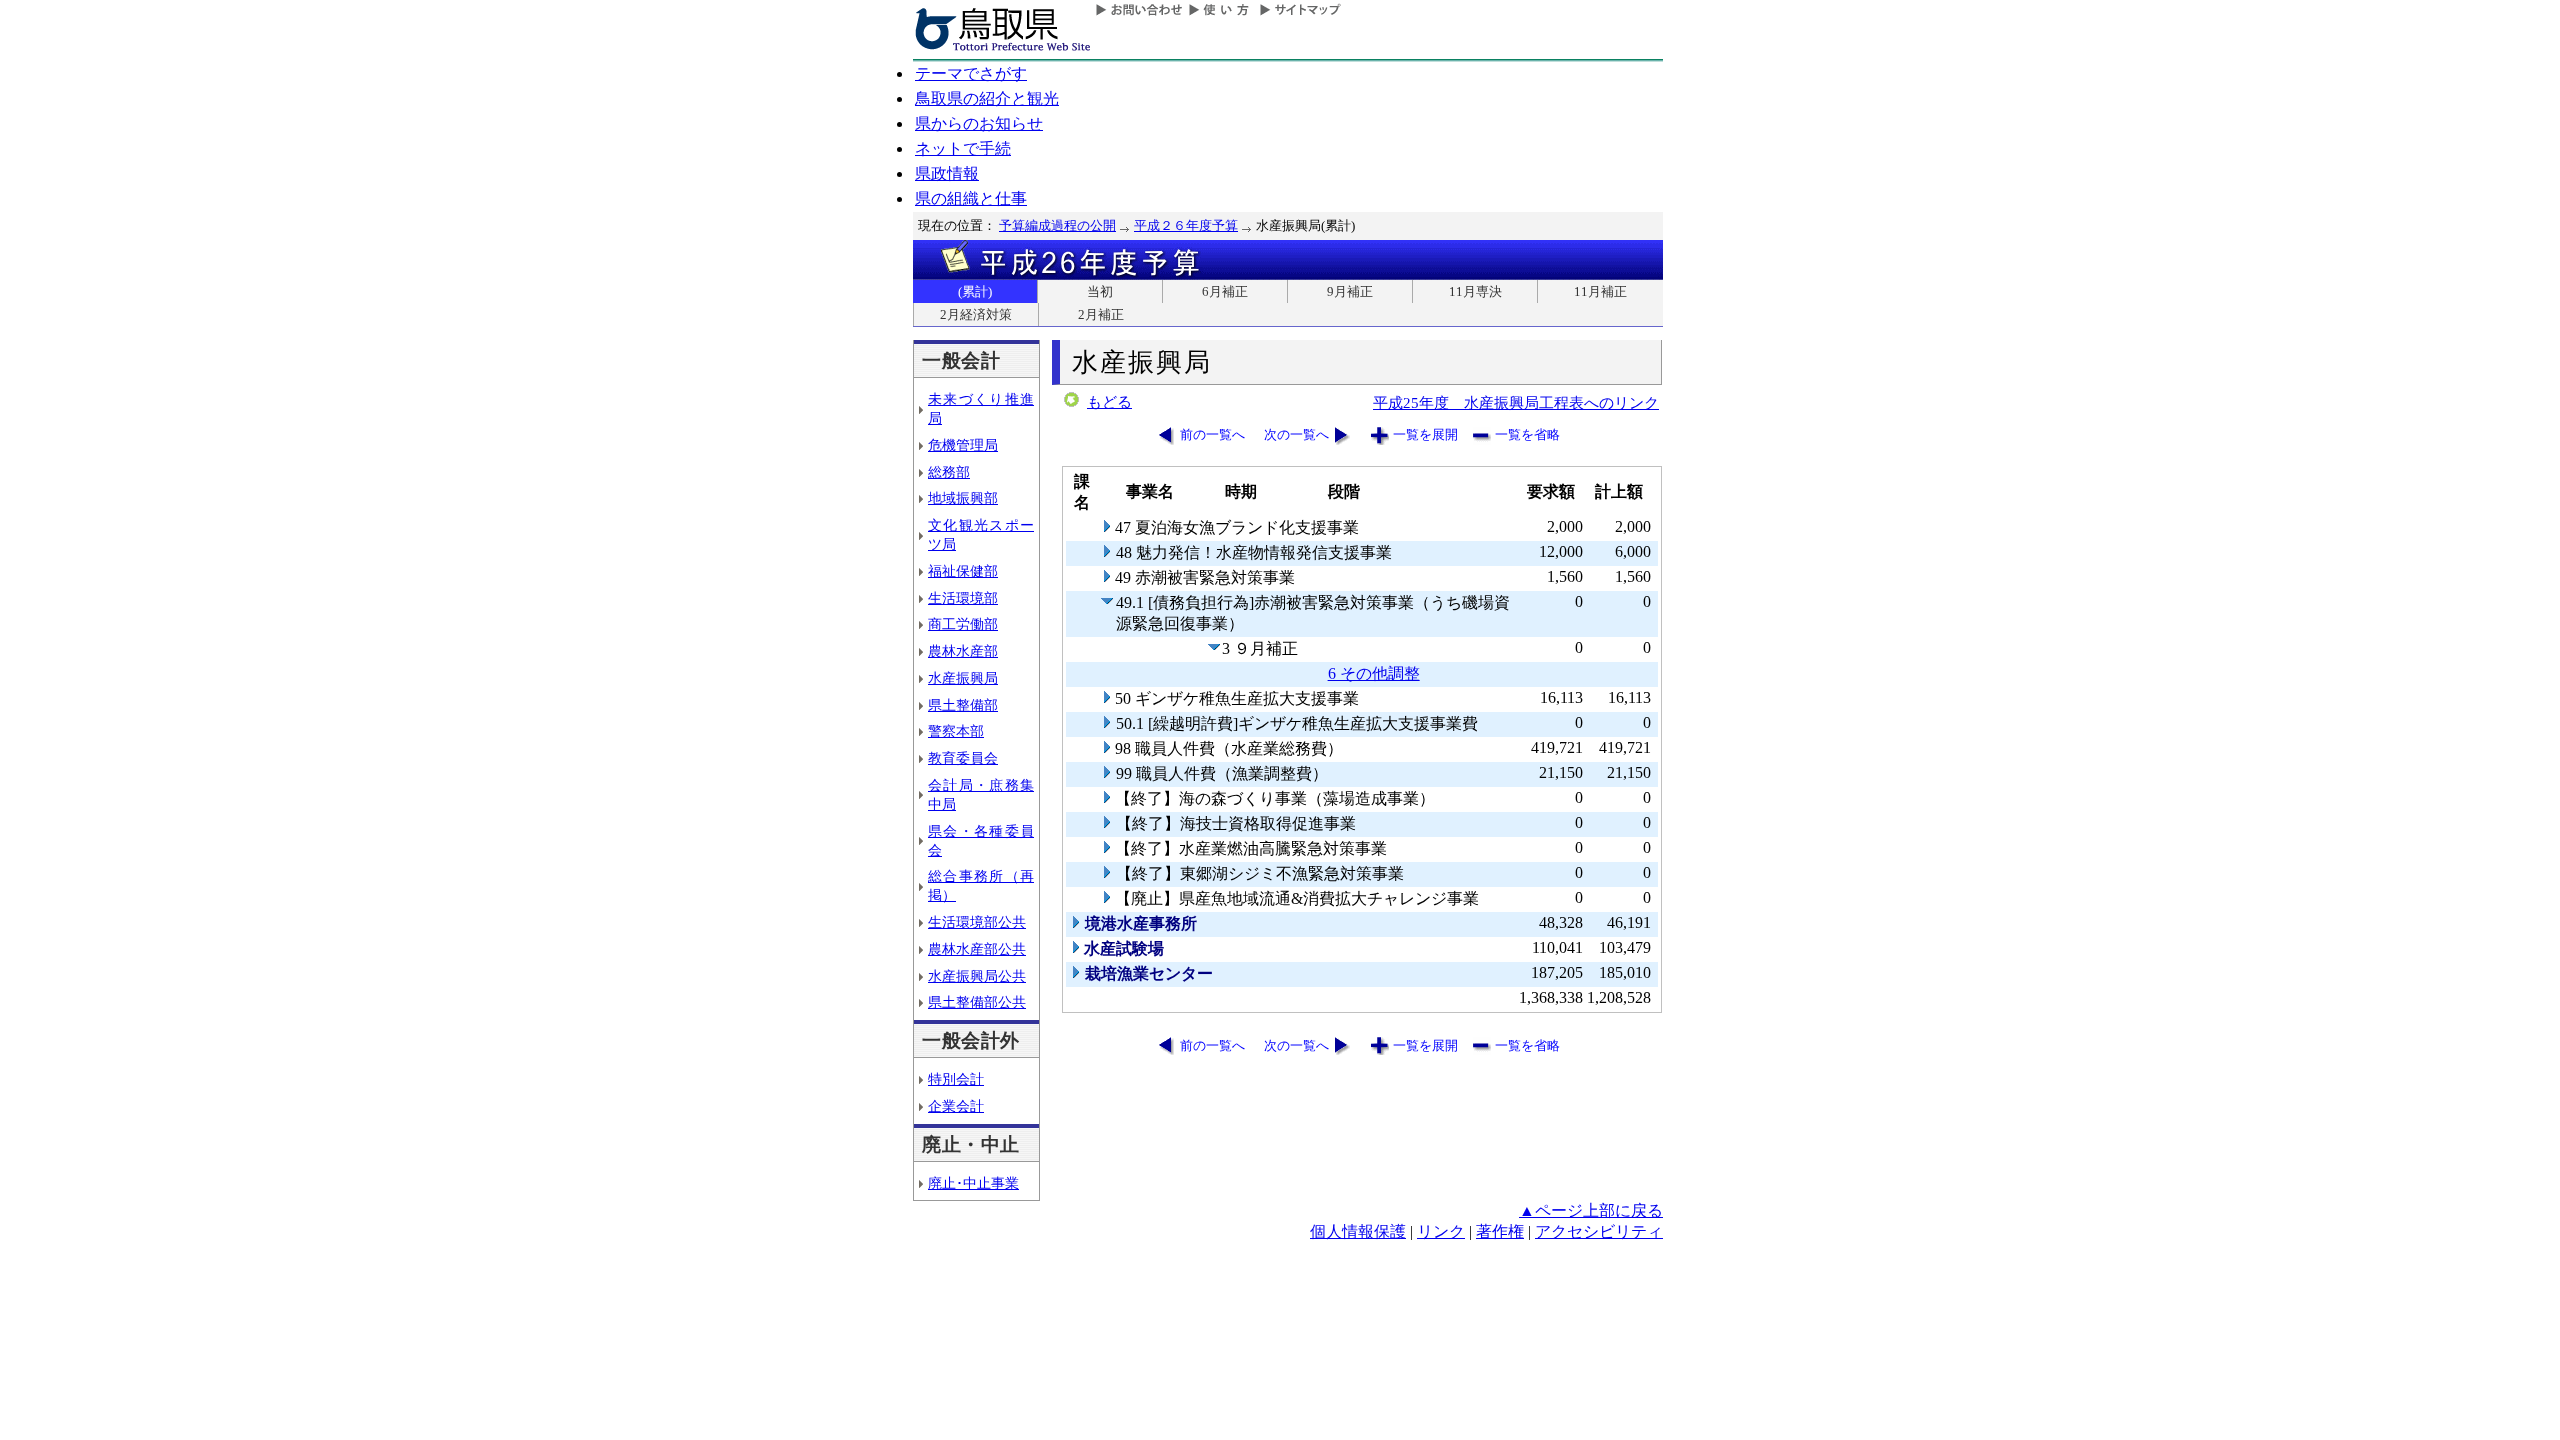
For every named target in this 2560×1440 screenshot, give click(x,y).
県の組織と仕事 (971, 198)
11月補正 (1600, 291)
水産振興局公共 (977, 976)
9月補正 (1350, 291)
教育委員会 (963, 758)
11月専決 (1475, 291)
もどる (1109, 402)
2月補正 (1101, 314)
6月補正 (1225, 291)
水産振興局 (963, 678)
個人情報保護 (1358, 1231)
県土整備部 (963, 705)
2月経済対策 (976, 314)
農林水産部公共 (977, 949)
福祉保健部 (963, 571)
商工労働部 (963, 624)
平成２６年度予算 (1186, 225)
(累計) (975, 291)
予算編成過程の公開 (1057, 225)
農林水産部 (963, 651)
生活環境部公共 (977, 922)
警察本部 (956, 731)
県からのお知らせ (979, 123)
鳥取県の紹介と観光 (987, 98)
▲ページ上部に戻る (1591, 1210)
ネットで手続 (963, 148)
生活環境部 (963, 598)
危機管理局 (963, 445)
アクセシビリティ (1599, 1231)
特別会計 (956, 1079)
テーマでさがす (971, 73)
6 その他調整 (1374, 673)
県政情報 (947, 173)
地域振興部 (963, 498)
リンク (1441, 1231)
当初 (1100, 291)
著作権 (1500, 1231)
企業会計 (956, 1106)
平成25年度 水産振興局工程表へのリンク (1516, 402)
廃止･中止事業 (973, 1183)
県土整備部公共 (977, 1002)
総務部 (949, 472)
